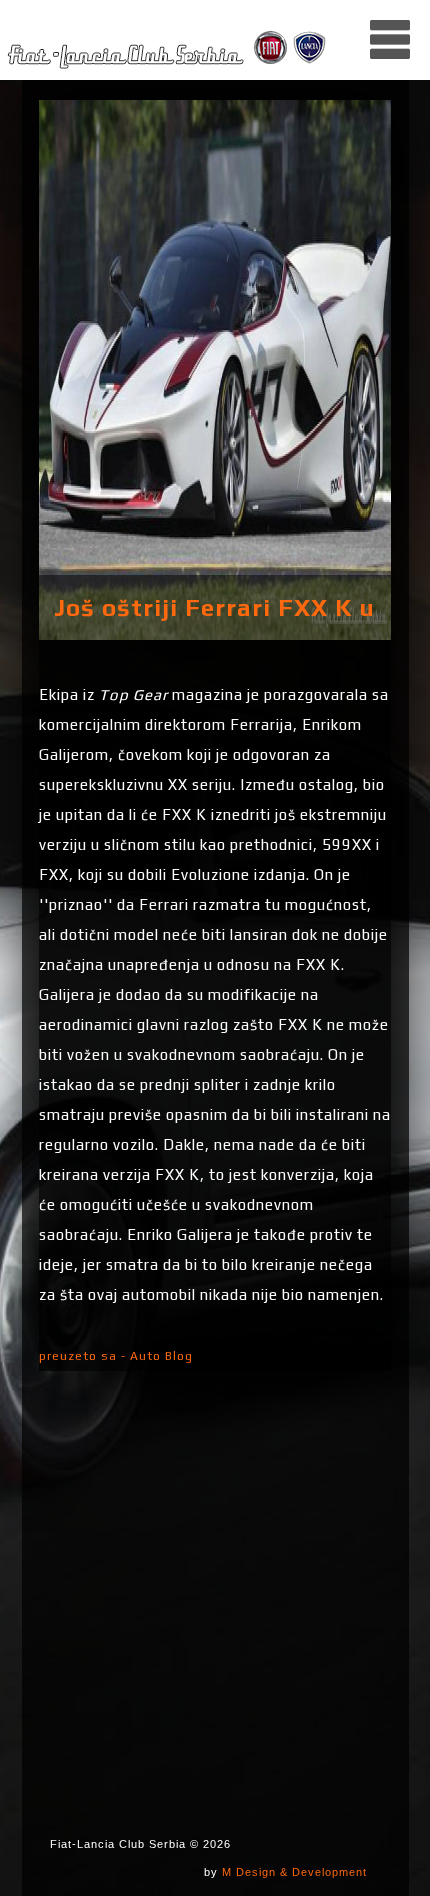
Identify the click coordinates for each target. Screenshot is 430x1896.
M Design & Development (294, 1872)
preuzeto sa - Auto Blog (116, 1356)
